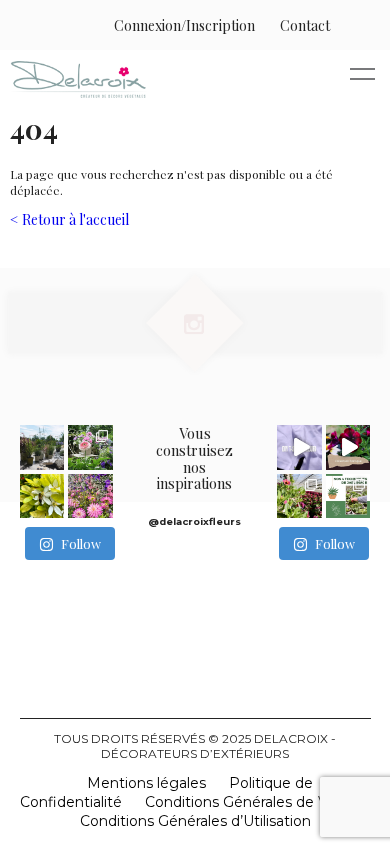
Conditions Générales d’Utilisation (195, 821)
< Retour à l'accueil (69, 219)
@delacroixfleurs (194, 521)
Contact (305, 25)
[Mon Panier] (350, 25)
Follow (81, 543)
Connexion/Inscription (184, 25)
